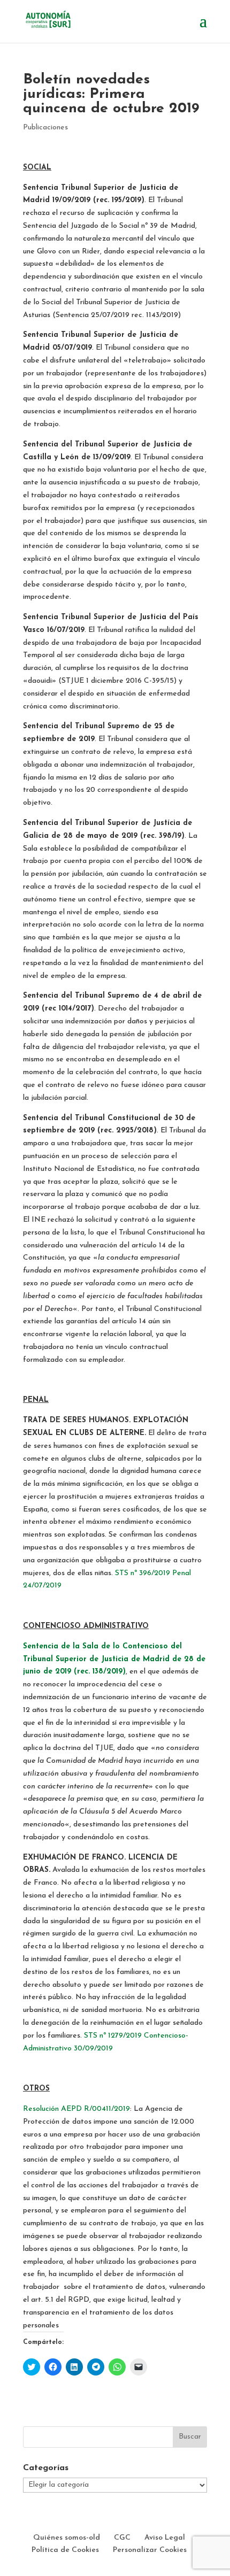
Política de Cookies (65, 2550)
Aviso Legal (165, 2538)
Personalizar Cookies (150, 2550)
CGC (122, 2538)
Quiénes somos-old (67, 2538)
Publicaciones (45, 128)
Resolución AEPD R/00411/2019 (76, 2109)
